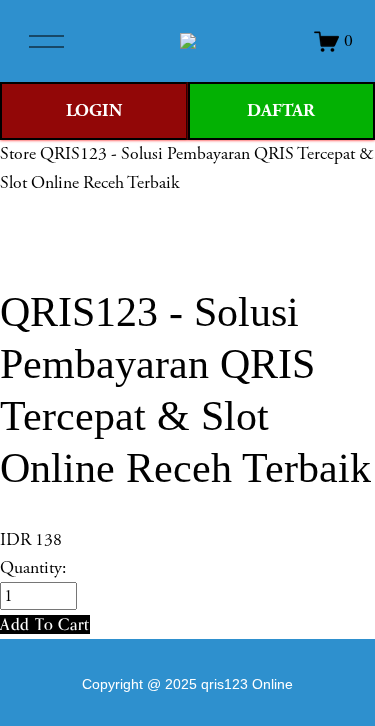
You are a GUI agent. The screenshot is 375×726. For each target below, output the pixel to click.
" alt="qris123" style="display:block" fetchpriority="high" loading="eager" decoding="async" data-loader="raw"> (188, 41)
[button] (45, 624)
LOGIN (94, 110)
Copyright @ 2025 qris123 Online (187, 684)
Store (18, 154)
